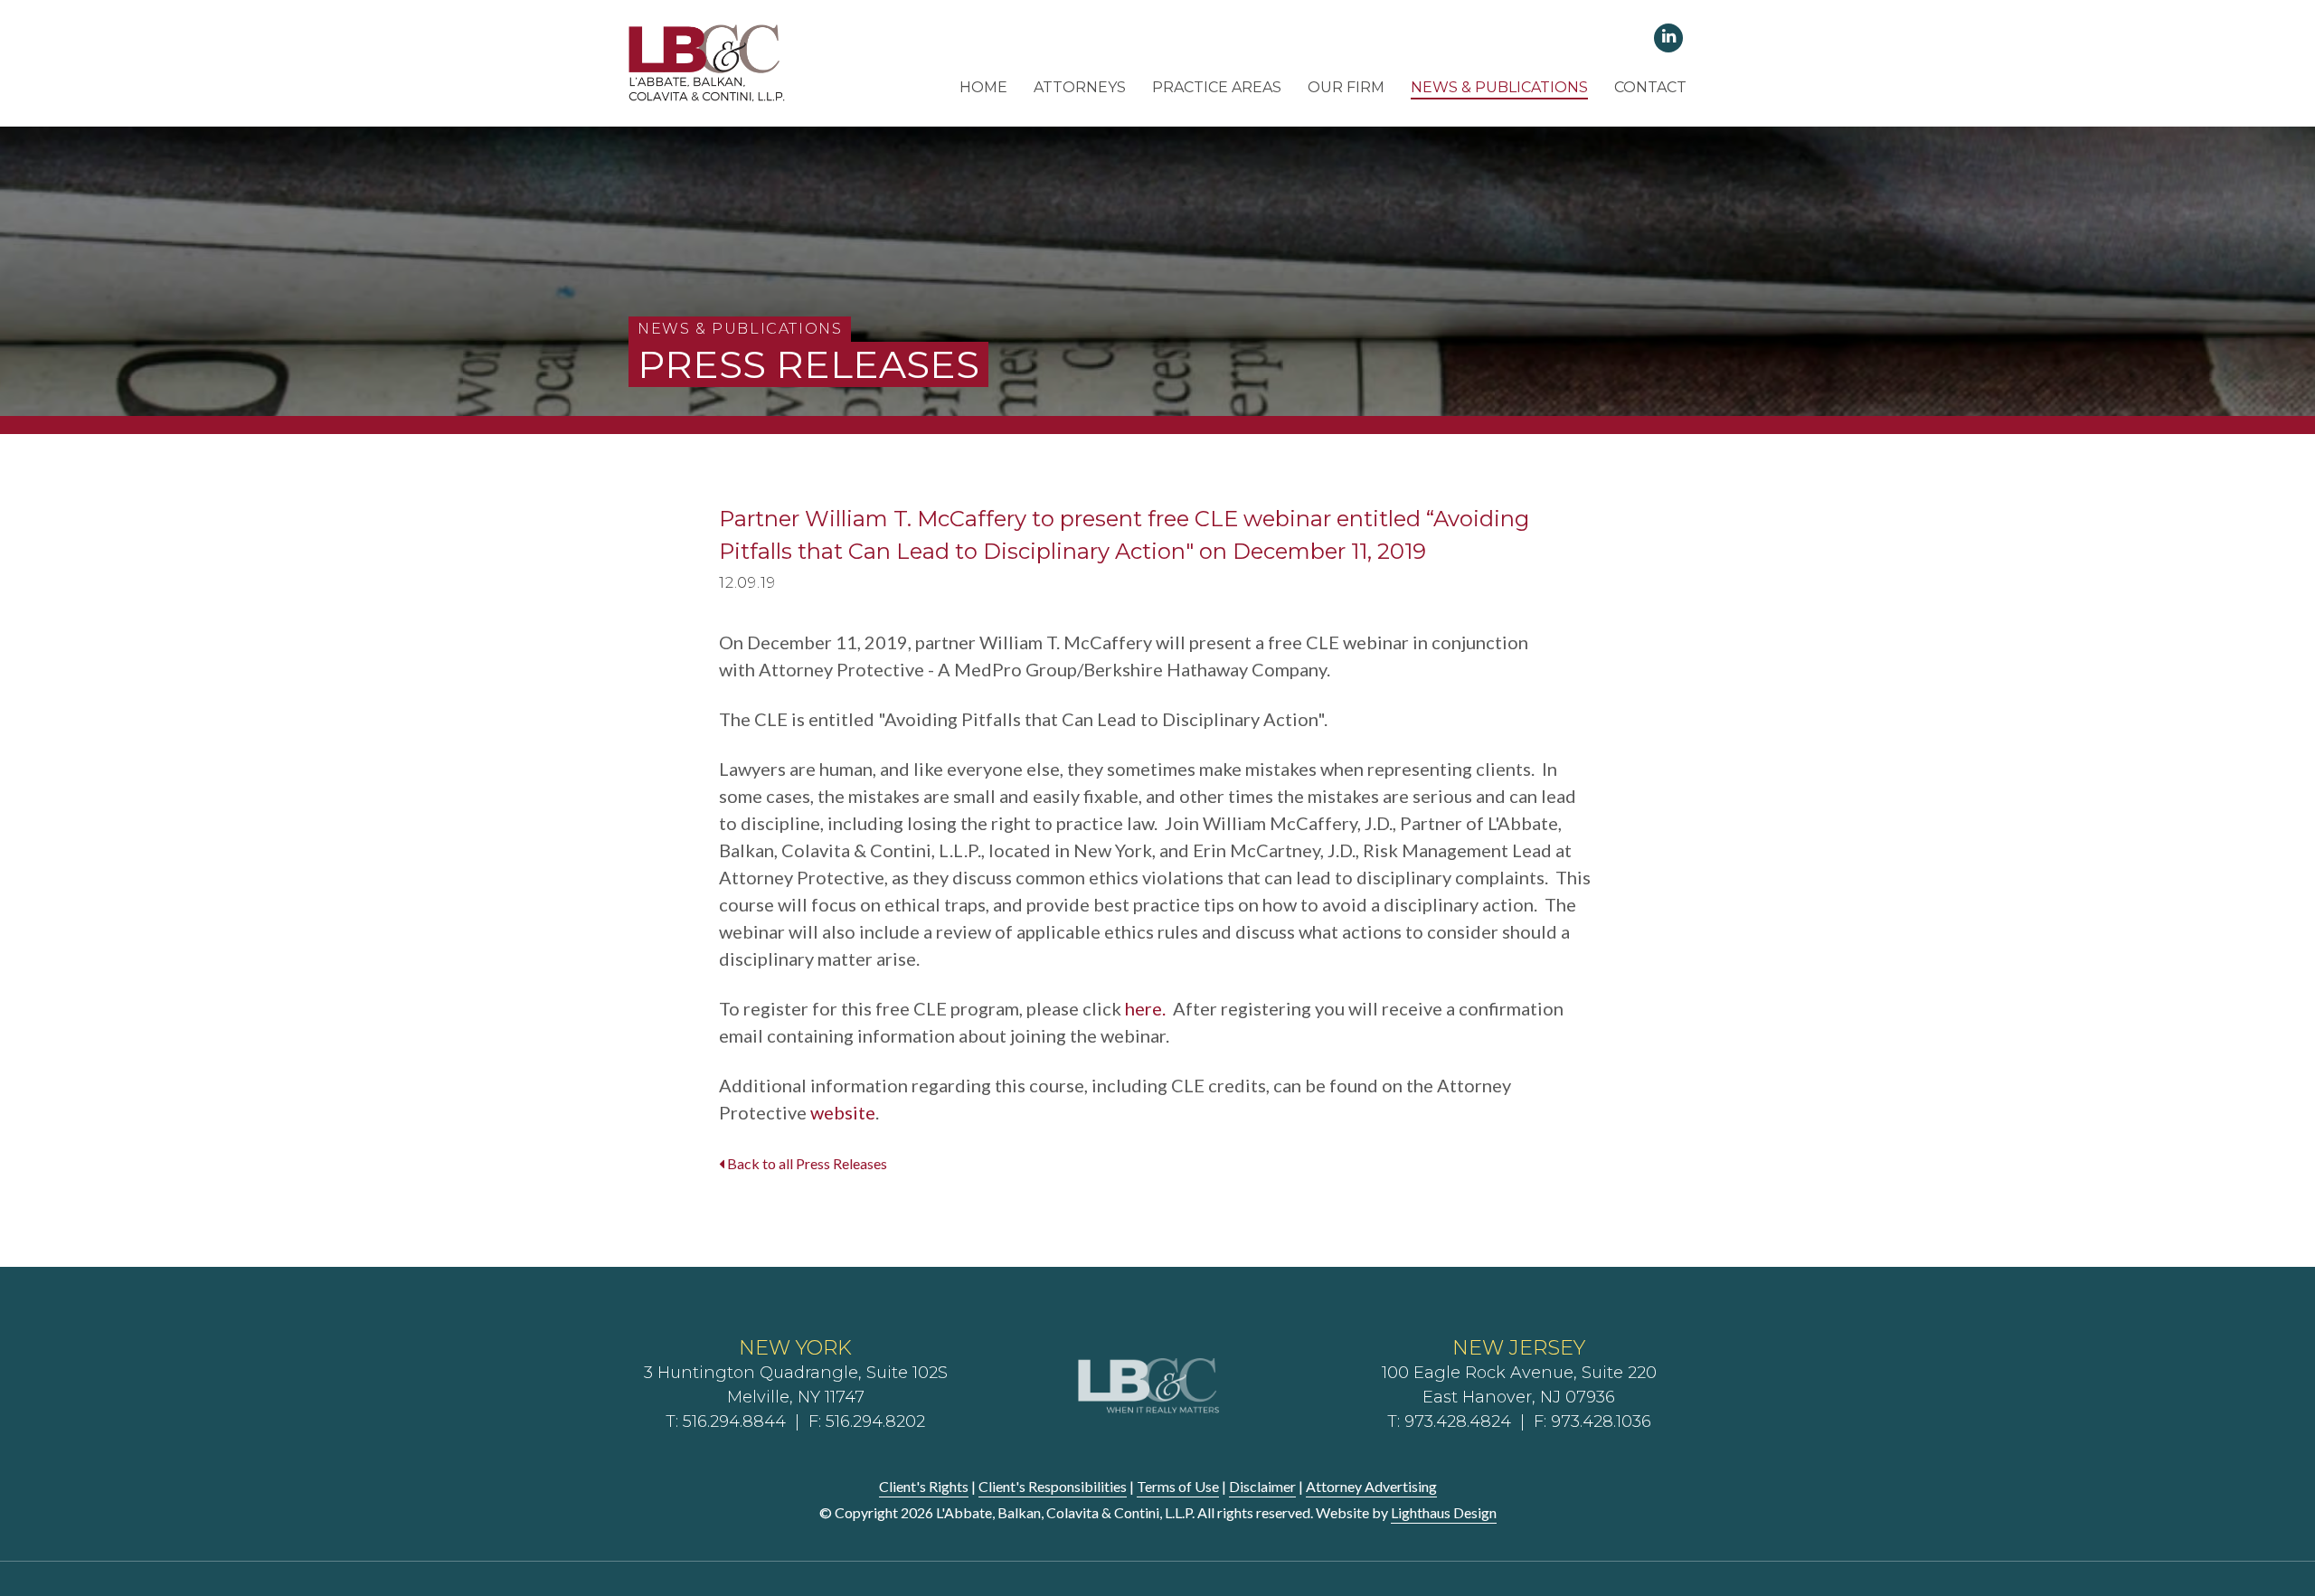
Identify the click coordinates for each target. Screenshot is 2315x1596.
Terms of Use (1178, 1486)
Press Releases (808, 364)
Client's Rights (924, 1486)
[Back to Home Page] (708, 62)
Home (983, 87)
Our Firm (1346, 87)
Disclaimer (1262, 1486)
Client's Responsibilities (1053, 1486)
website (843, 1112)
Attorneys (1080, 87)
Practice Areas (1217, 87)
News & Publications (1499, 87)
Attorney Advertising (1371, 1486)
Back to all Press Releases (806, 1163)
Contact (1650, 87)
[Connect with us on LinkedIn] (1669, 36)
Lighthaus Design (1444, 1512)
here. (1145, 1008)
